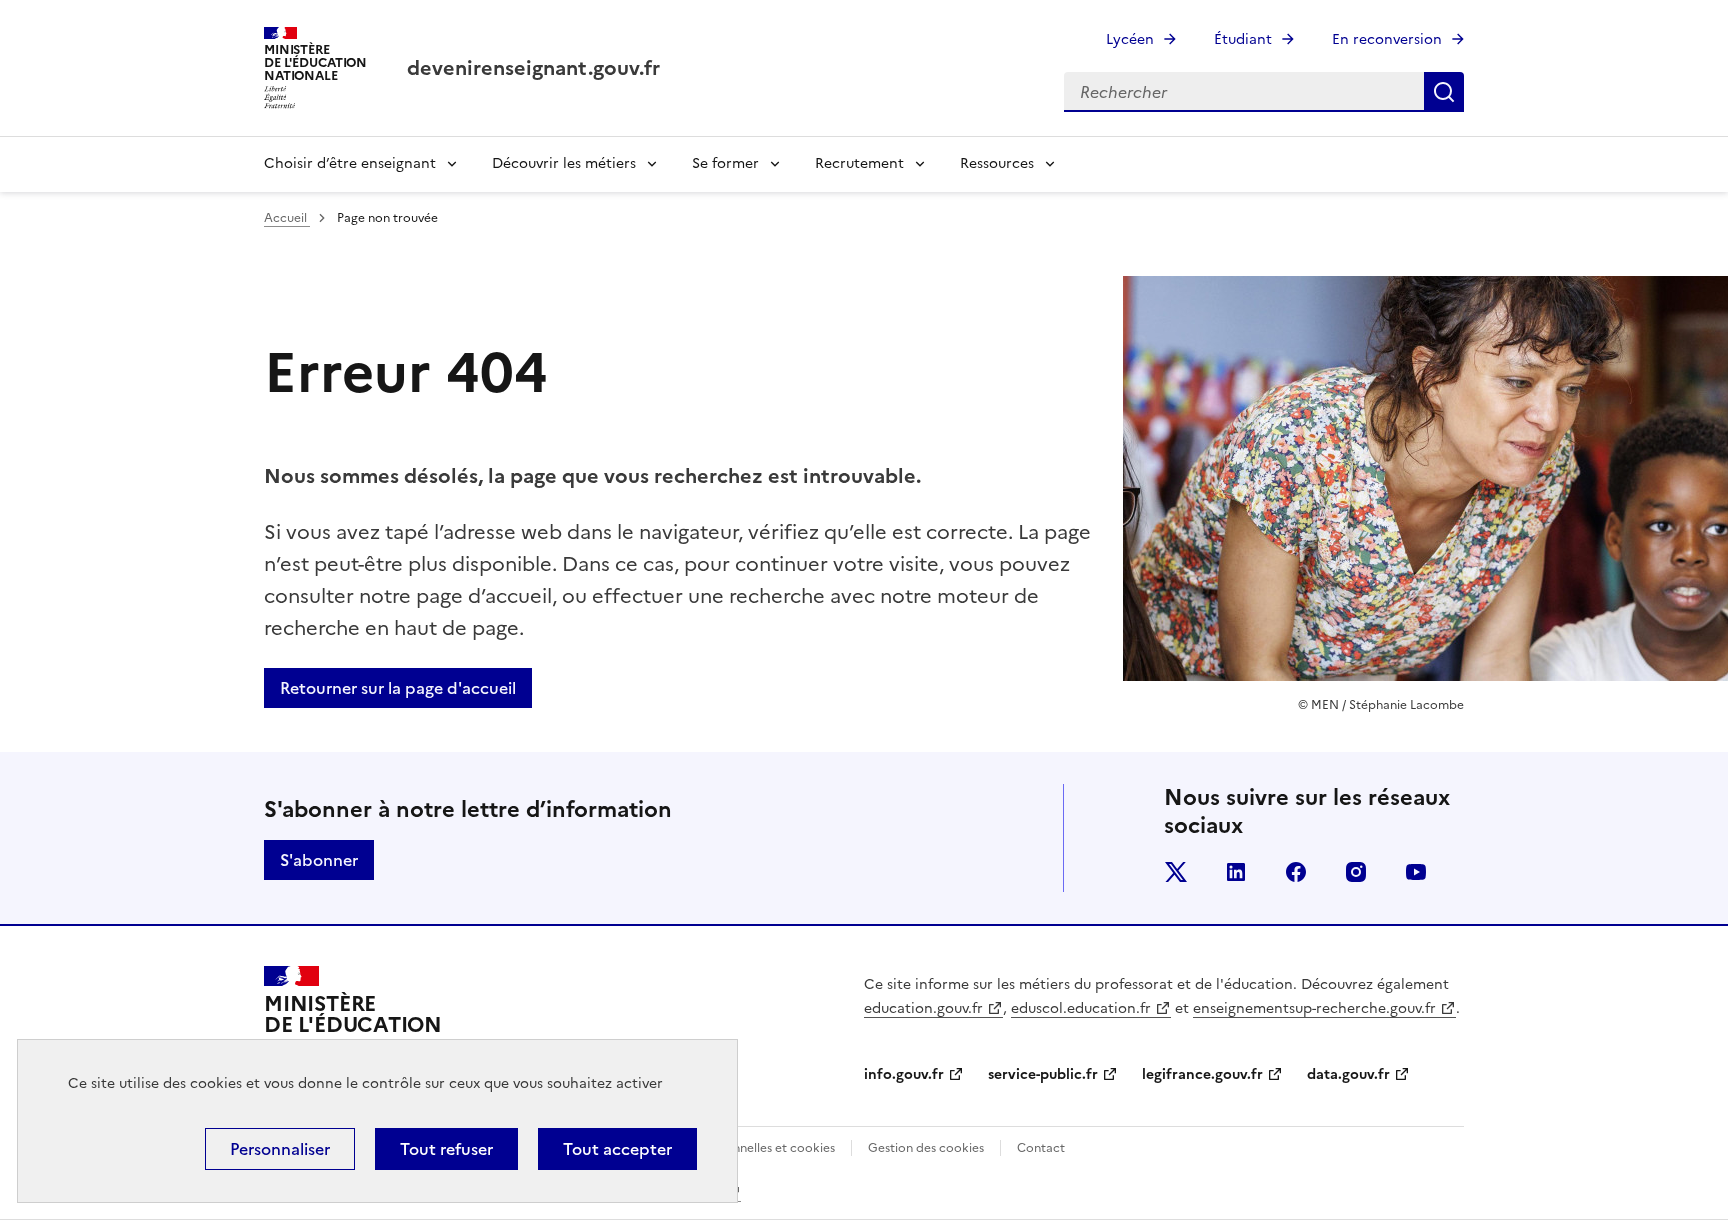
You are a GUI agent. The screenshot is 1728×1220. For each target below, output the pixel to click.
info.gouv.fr (904, 1074)
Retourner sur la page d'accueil (398, 688)
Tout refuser (446, 1149)
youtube (1416, 872)
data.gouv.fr (1348, 1074)
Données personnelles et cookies (740, 1148)
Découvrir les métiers (564, 163)
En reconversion (1387, 39)
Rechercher (1444, 92)
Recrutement (859, 163)
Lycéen (1130, 39)
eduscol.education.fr (1081, 1008)
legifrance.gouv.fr (1202, 1074)
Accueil (287, 218)
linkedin (1236, 872)
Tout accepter (617, 1149)
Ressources (997, 163)
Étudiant (1243, 39)
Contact (1041, 1148)
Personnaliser (280, 1149)
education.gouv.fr (923, 1008)
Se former (725, 163)
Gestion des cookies (926, 1148)
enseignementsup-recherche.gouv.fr (1314, 1008)
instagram (1356, 872)
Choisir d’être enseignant (350, 163)
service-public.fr (1043, 1074)
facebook (1296, 872)
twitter (1176, 872)
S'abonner (319, 860)
